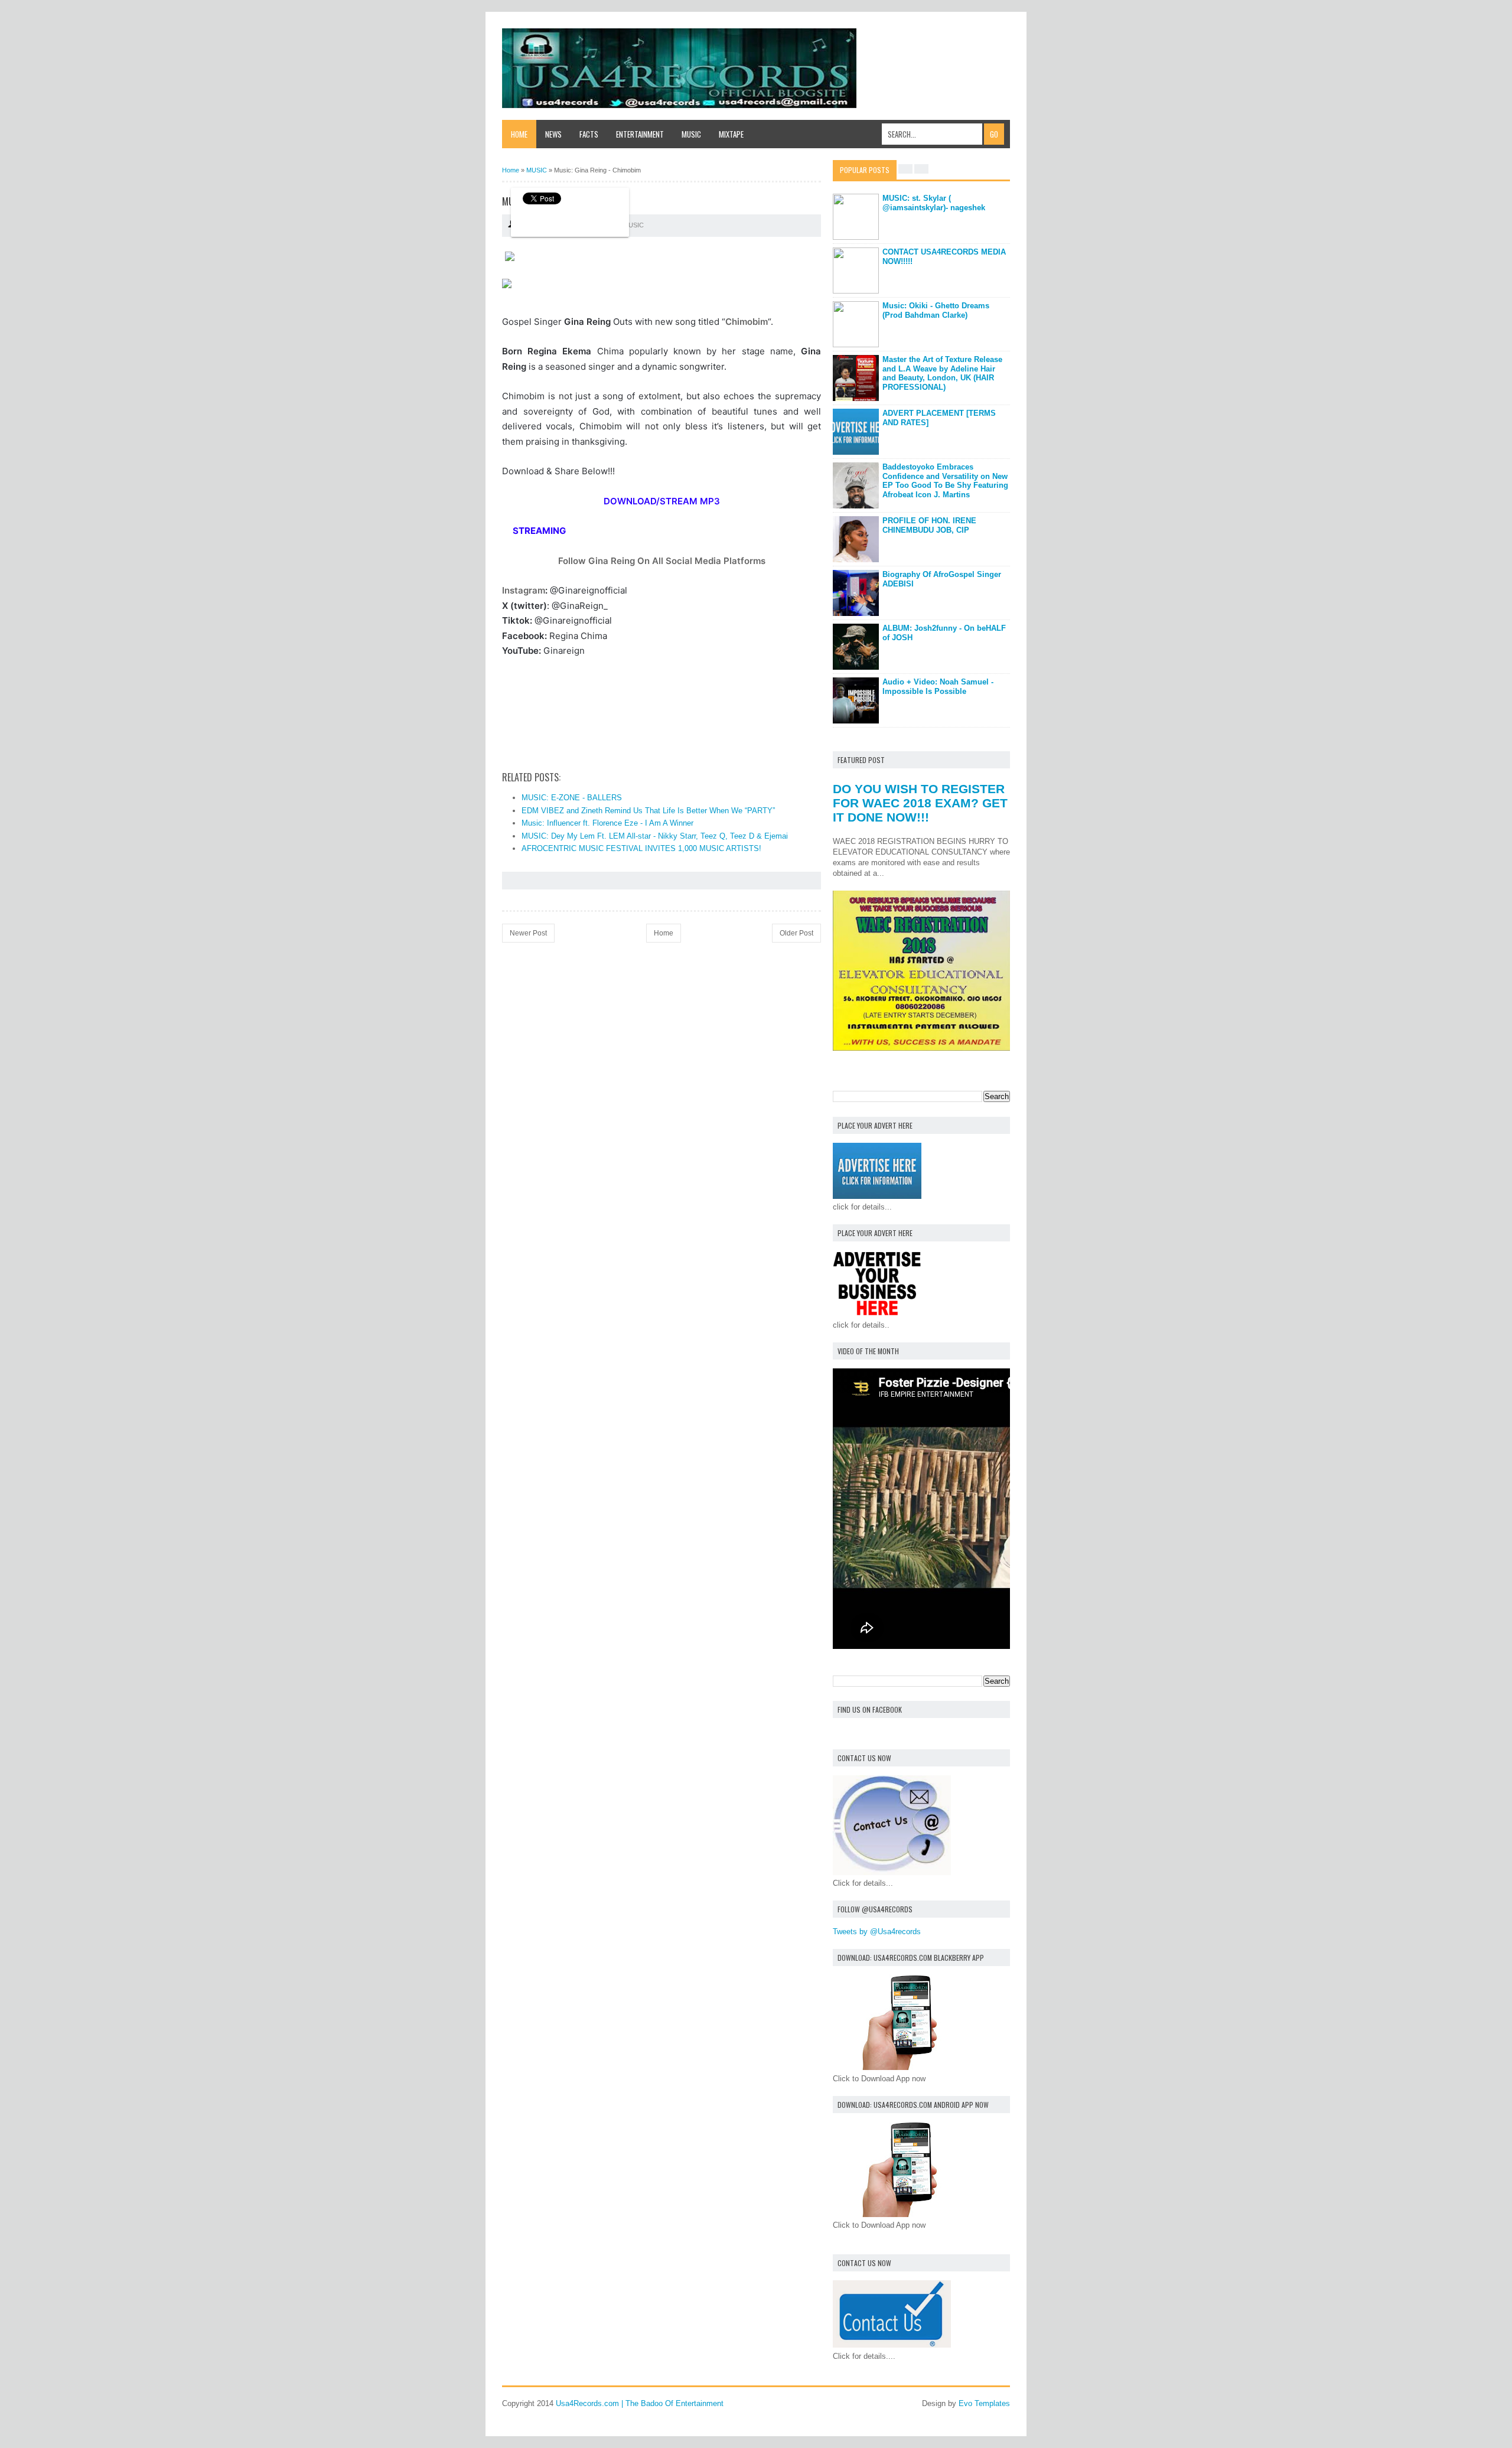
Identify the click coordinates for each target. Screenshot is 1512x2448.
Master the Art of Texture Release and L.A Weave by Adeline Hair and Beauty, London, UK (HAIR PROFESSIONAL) (942, 373)
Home (519, 134)
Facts (589, 134)
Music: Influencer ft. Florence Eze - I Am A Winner (607, 823)
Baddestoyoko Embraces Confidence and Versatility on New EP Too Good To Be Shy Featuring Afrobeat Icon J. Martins (945, 481)
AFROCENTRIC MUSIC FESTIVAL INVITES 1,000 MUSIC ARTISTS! (641, 848)
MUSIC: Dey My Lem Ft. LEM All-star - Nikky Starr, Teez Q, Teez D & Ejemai (655, 836)
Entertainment (640, 134)
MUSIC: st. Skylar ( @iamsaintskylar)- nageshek (934, 203)
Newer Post (528, 933)
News (553, 134)
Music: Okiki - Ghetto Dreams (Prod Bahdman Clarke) (936, 310)
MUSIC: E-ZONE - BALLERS (572, 798)
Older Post (796, 933)
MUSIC (633, 225)
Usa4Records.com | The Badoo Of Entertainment (640, 2403)
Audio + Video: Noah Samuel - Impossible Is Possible (938, 687)
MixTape (731, 134)
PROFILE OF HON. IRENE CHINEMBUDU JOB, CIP (929, 525)
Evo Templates (984, 2403)
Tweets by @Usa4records (877, 1932)
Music (691, 134)
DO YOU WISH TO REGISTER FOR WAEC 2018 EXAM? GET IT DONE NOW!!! (920, 803)
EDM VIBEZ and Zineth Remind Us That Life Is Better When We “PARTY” (648, 811)
